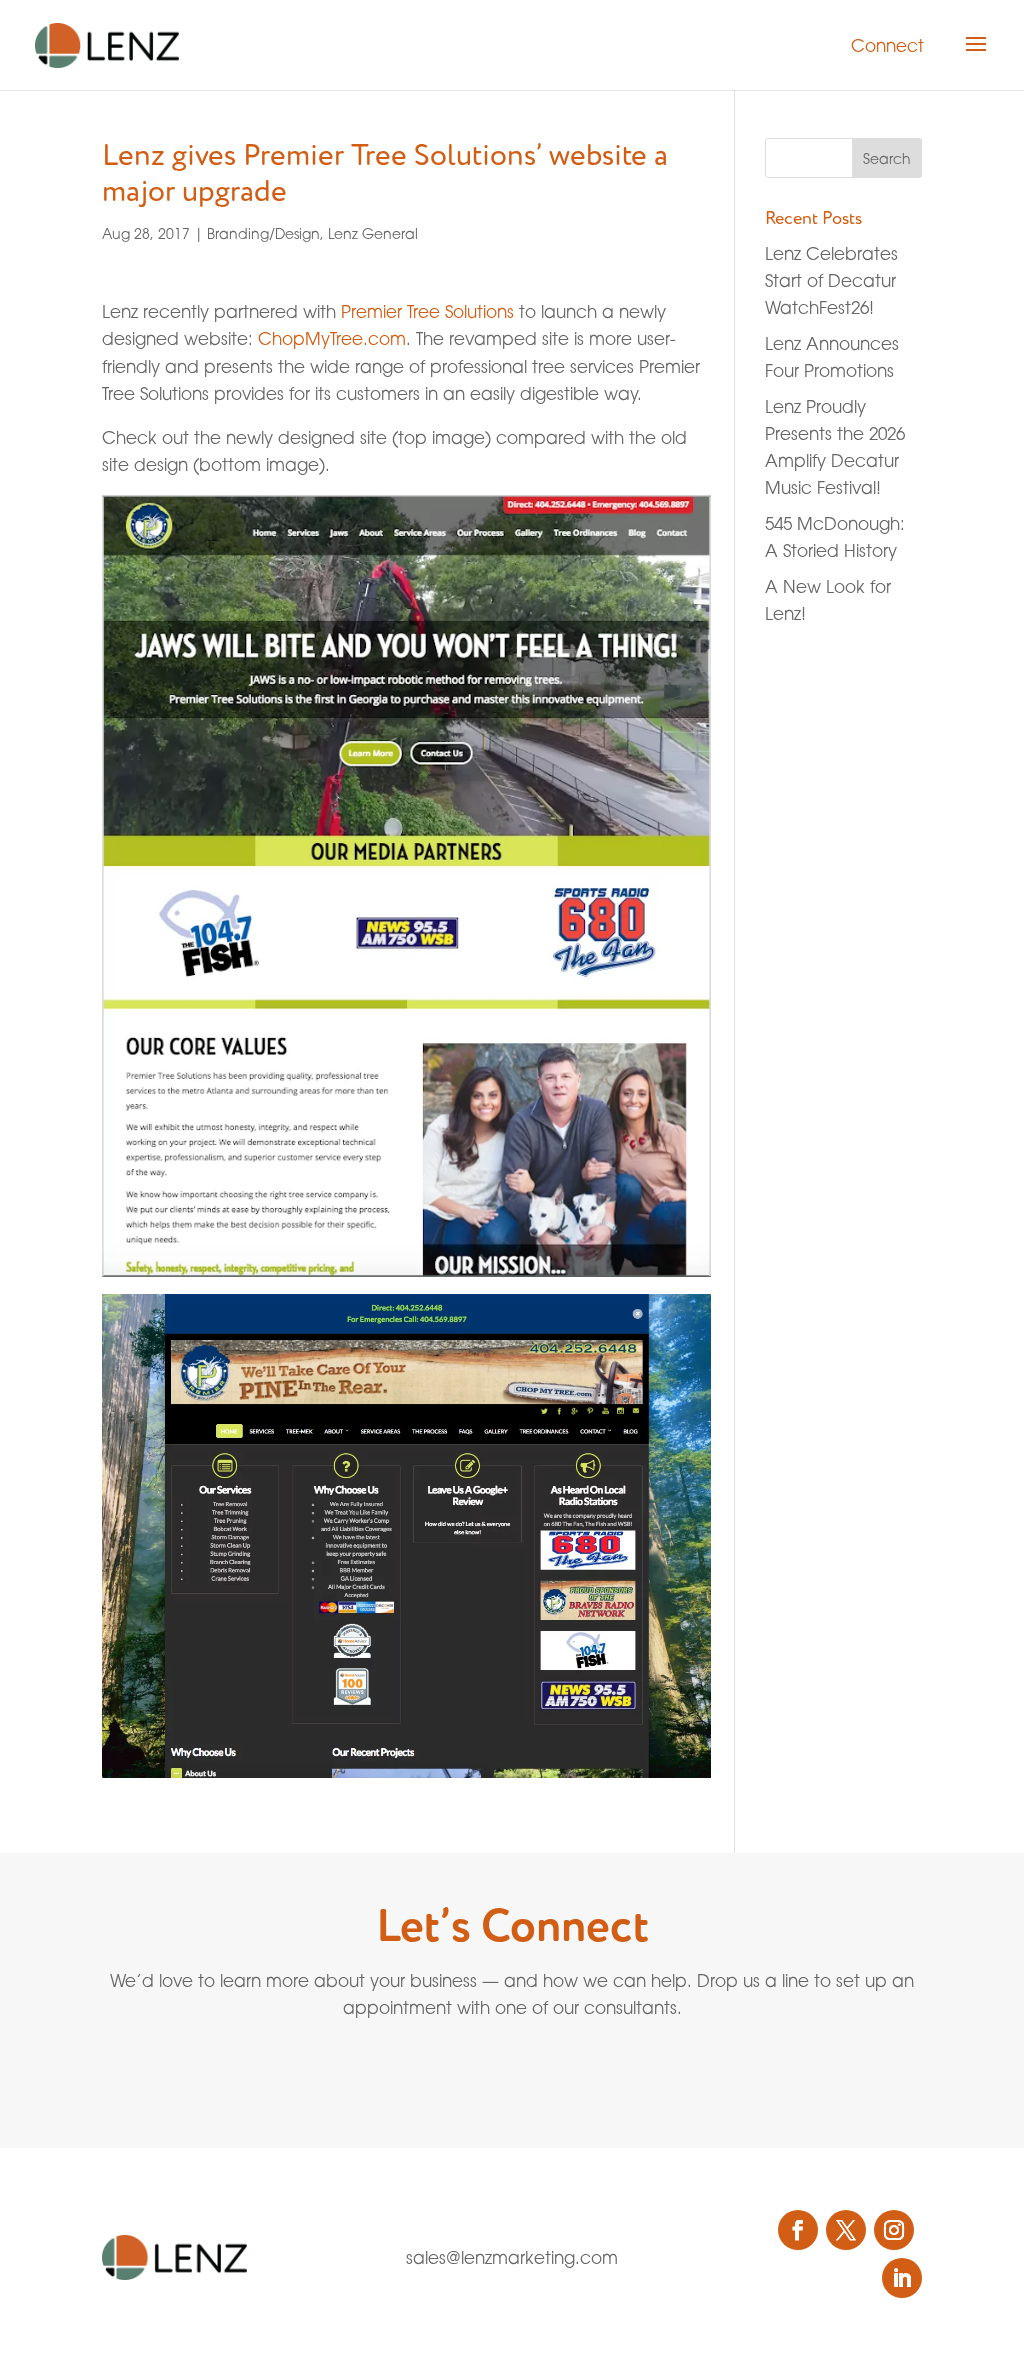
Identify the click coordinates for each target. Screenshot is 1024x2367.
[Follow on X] (846, 2230)
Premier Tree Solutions (427, 311)
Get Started (466, 2068)
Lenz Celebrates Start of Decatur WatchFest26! (831, 280)
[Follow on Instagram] (894, 2230)
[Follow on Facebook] (798, 2230)
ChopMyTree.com (332, 338)
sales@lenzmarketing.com (512, 2257)
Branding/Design (263, 233)
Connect (887, 45)
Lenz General (373, 233)
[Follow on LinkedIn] (902, 2278)
